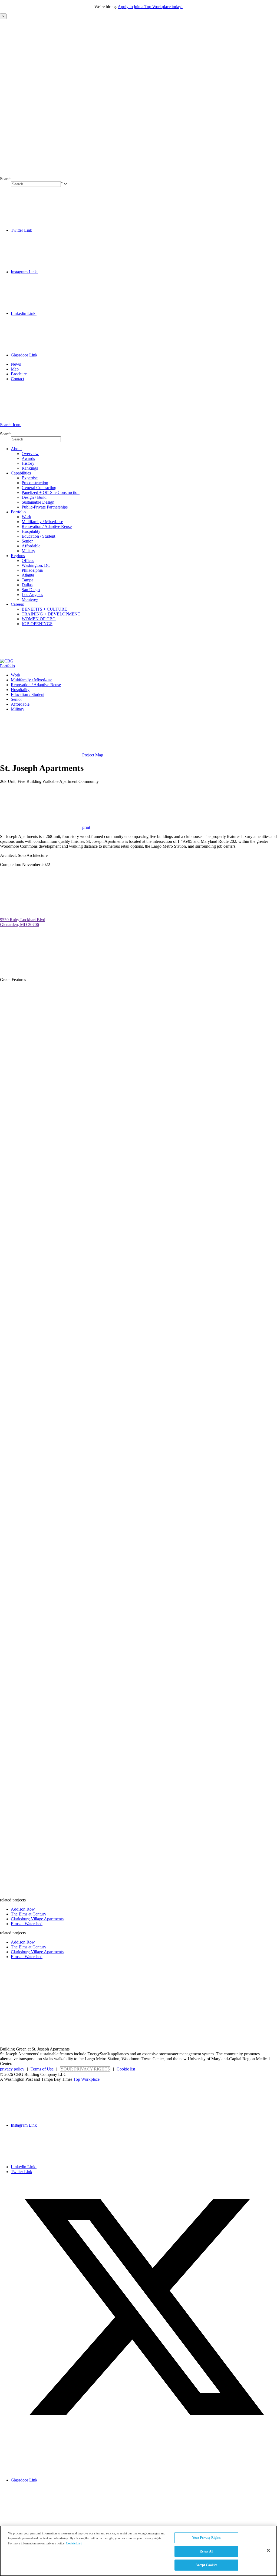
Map (15, 369)
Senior (27, 541)
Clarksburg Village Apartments (37, 1919)
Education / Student (38, 536)
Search (6, 179)
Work (26, 517)
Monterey (30, 599)
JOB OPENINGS (37, 624)
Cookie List (74, 2543)
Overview (30, 454)
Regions (18, 556)
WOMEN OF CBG (39, 619)
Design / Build (34, 497)
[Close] (268, 2550)
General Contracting (39, 488)
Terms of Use (42, 2069)
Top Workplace (86, 2079)
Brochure (19, 374)
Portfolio (18, 512)
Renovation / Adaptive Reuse (47, 526)
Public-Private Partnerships (45, 507)
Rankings (30, 468)
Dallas (27, 585)
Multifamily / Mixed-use (42, 522)
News (16, 364)
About (16, 449)
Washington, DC (36, 565)
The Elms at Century (29, 1914)
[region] (138, 2551)
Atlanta (28, 575)
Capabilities (21, 473)
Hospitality (31, 531)
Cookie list (126, 2069)
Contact (17, 379)
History (28, 463)
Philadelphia (32, 570)
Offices (28, 560)
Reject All (206, 2551)
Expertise (30, 478)
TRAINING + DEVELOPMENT (51, 614)
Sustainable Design (38, 502)
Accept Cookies (207, 2565)
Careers (17, 604)
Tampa (27, 580)
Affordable (31, 546)
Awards (28, 458)
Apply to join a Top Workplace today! (150, 7)
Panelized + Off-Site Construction (51, 492)
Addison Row (23, 1909)
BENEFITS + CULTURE (44, 609)
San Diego (31, 590)
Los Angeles (32, 595)
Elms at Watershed (27, 1924)
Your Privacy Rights (85, 2069)
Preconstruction (35, 483)
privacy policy (12, 2069)
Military (28, 551)
